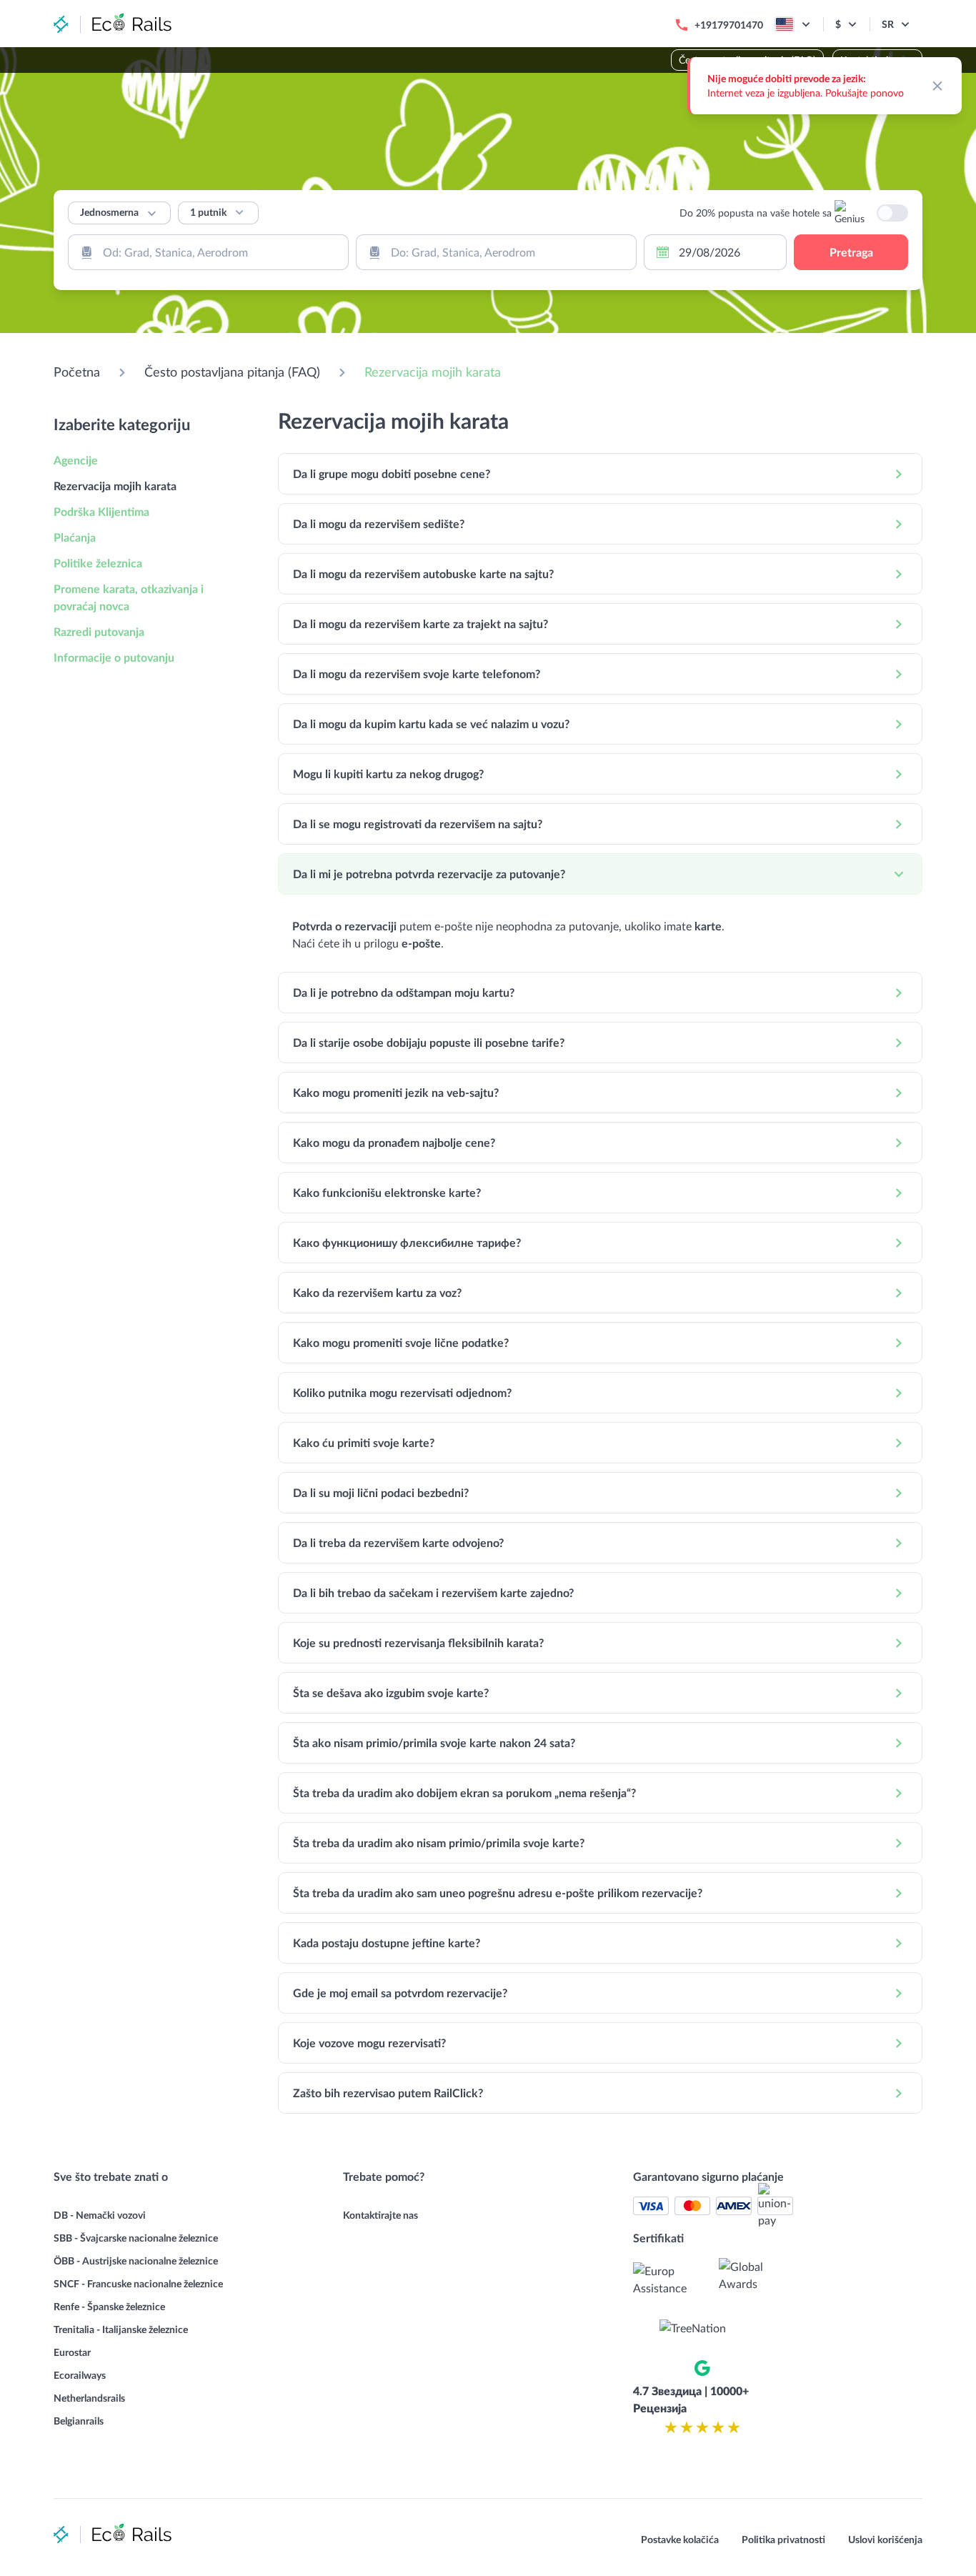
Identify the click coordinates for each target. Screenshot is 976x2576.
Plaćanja (75, 537)
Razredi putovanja (99, 631)
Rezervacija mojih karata (433, 372)
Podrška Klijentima (101, 511)
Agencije (76, 460)
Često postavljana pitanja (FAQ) (232, 372)
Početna (77, 372)
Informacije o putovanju (114, 657)
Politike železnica (98, 563)
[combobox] (208, 252)
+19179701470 (729, 25)
